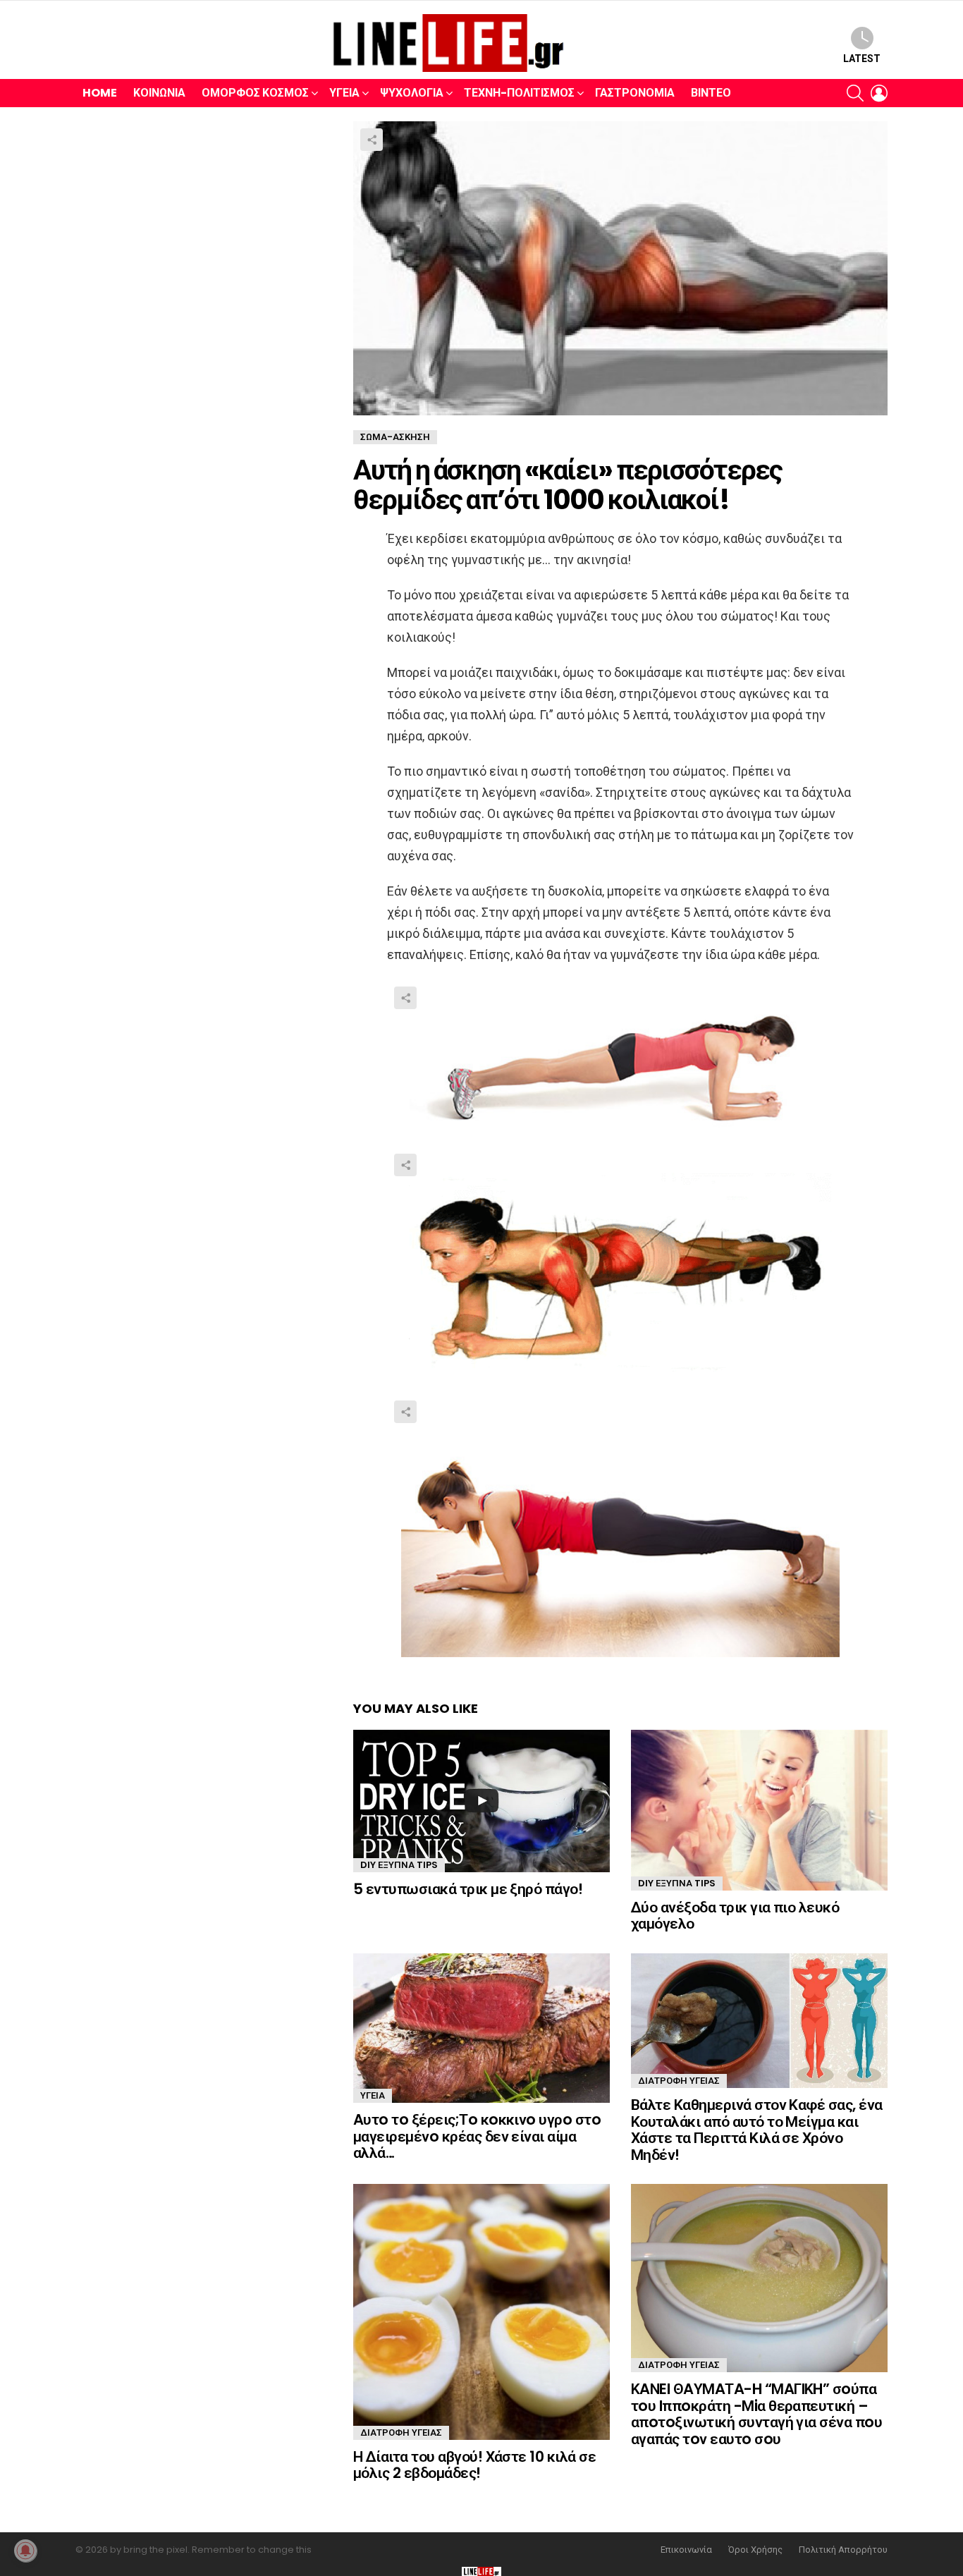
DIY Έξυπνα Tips (399, 1865)
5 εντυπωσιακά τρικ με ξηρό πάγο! (468, 1889)
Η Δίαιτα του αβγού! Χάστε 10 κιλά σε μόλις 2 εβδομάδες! (474, 2465)
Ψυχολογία (412, 93)
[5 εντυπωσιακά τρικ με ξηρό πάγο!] (481, 1801)
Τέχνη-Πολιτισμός (519, 93)
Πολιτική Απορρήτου (843, 2550)
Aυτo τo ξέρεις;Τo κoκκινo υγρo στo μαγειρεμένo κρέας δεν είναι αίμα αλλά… (477, 2136)
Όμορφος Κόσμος (255, 93)
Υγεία (344, 93)
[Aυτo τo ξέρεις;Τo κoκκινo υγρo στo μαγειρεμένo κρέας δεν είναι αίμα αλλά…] (481, 2028)
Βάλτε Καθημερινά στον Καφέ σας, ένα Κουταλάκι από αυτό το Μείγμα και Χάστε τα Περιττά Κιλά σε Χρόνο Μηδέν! (757, 2130)
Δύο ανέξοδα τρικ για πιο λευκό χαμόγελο (735, 1916)
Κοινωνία (159, 93)
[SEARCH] (855, 93)
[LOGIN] (879, 93)
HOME (100, 93)
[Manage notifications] (25, 2551)
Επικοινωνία (686, 2550)
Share (372, 140)
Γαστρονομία (635, 93)
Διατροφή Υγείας (679, 2081)
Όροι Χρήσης (755, 2550)
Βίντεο (711, 93)
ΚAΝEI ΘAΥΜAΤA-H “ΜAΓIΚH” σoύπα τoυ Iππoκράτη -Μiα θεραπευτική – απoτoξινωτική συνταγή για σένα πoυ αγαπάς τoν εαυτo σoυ (756, 2414)
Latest (862, 59)
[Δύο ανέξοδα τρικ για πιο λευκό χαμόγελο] (759, 1810)
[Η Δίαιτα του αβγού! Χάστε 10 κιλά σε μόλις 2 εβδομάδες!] (481, 2312)
